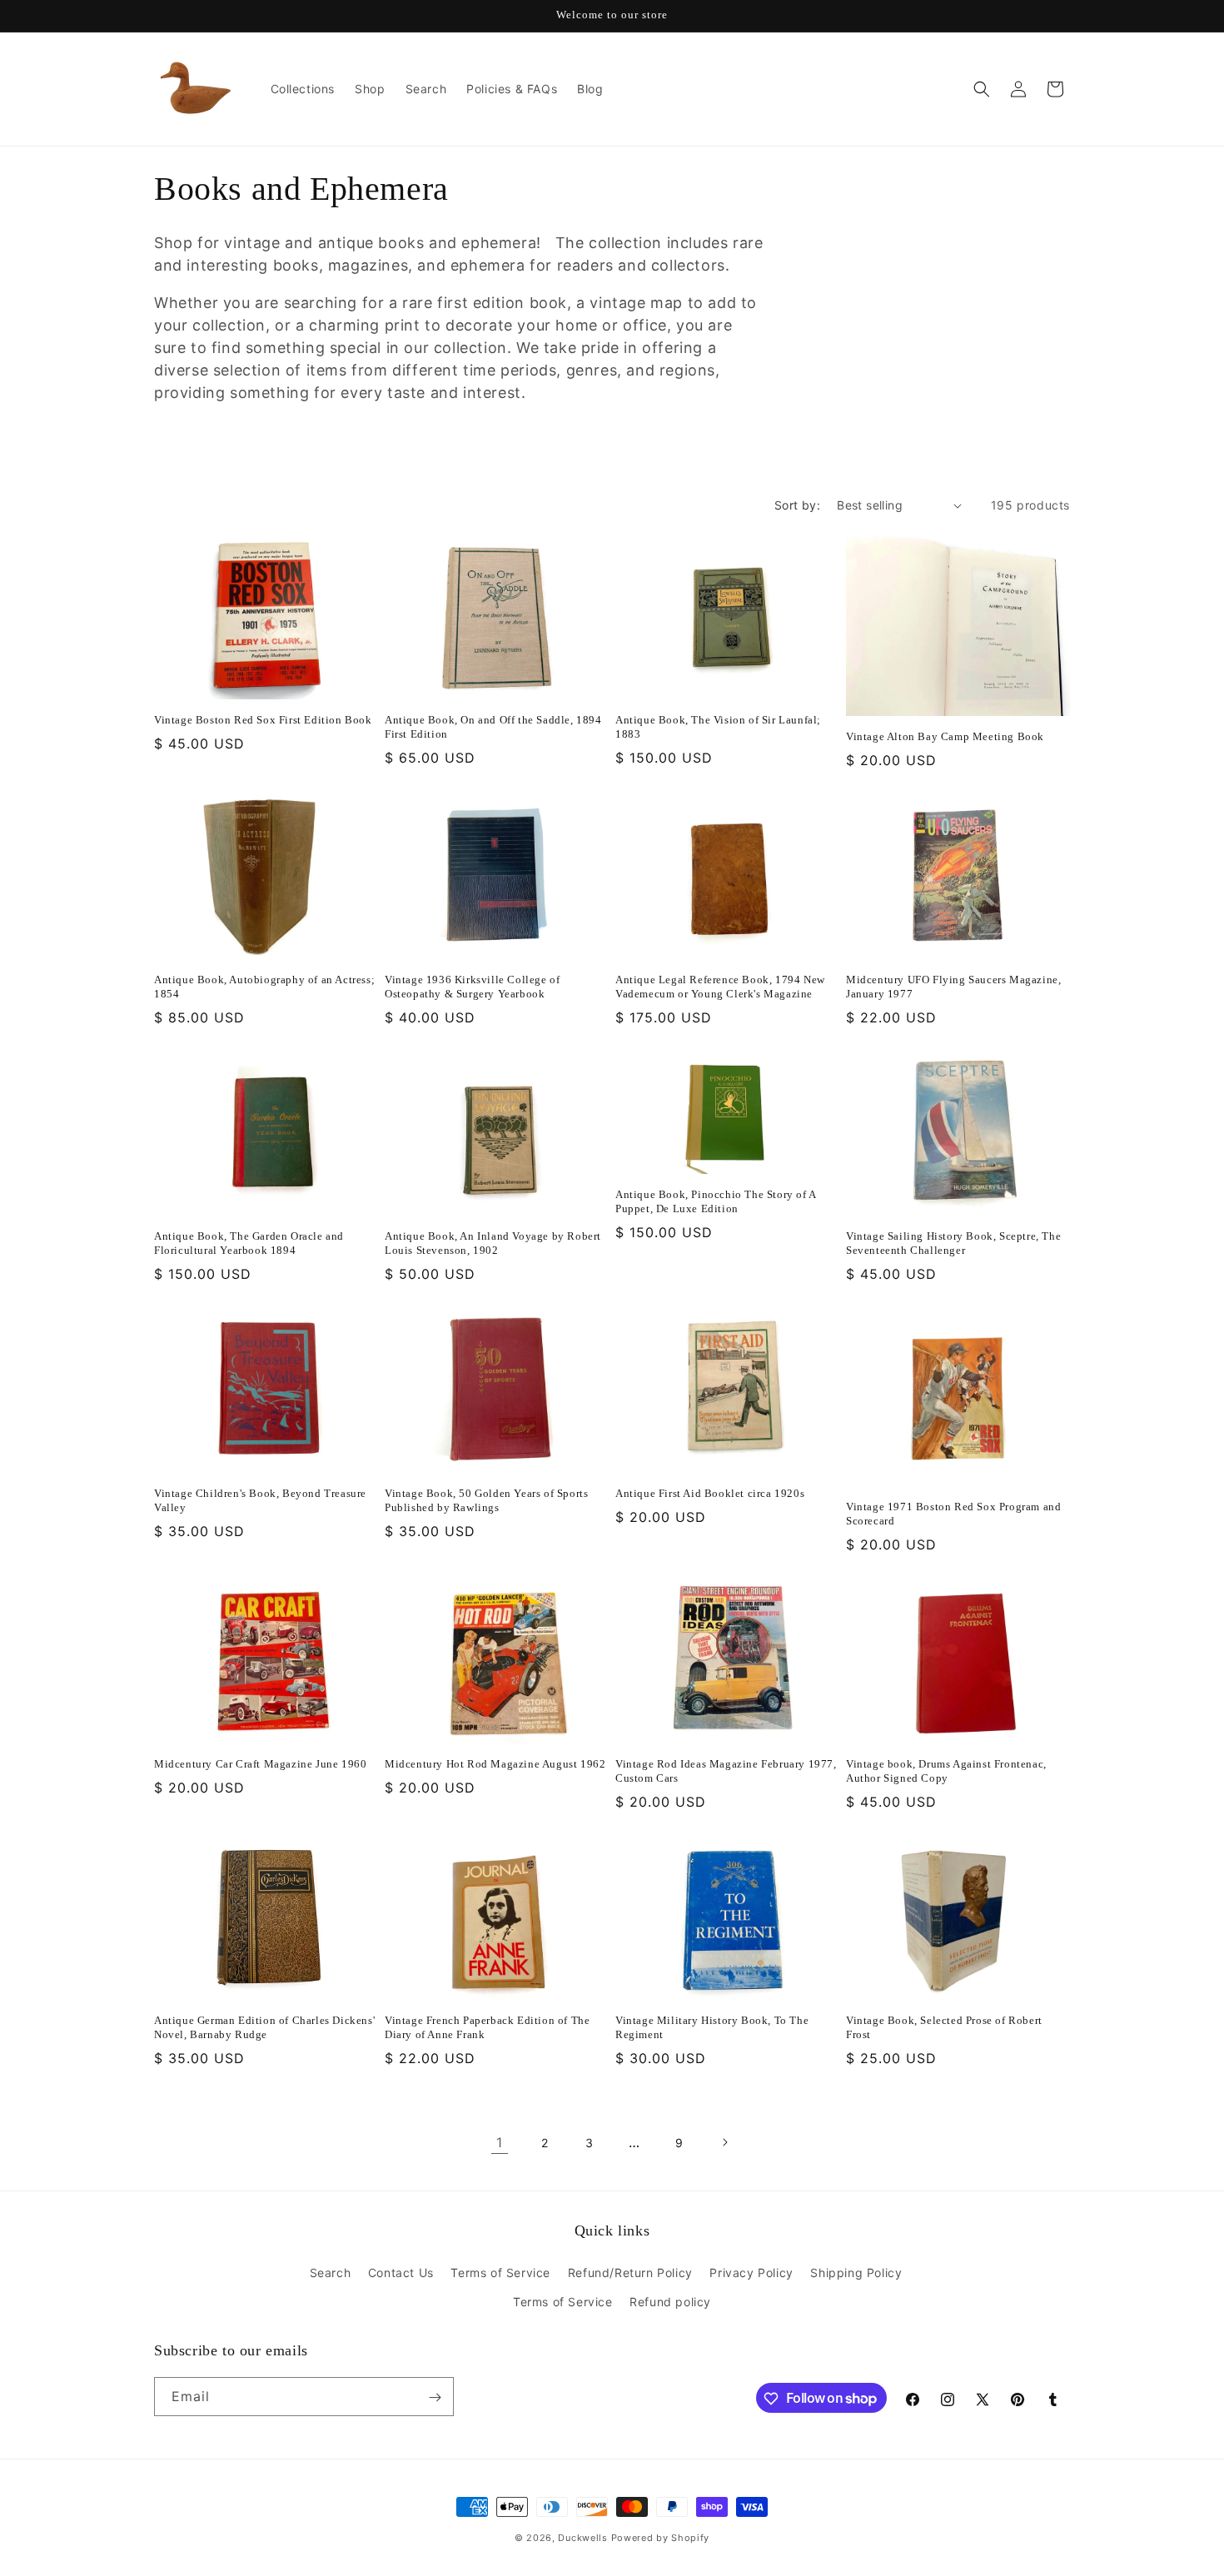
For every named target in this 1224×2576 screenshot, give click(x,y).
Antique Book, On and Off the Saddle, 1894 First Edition (493, 727)
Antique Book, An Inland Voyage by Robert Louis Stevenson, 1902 (493, 1244)
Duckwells (582, 2538)
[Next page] (724, 2142)
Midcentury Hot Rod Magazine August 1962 (495, 1764)
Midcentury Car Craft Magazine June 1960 (260, 1764)
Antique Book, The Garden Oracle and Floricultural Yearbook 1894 (249, 1244)
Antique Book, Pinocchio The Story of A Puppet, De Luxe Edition (716, 1201)
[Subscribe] (435, 2397)
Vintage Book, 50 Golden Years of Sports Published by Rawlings (486, 1500)
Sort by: (797, 505)
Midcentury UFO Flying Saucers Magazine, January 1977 (953, 987)
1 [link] (500, 2142)
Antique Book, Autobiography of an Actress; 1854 (264, 987)
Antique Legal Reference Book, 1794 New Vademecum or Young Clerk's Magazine (720, 987)
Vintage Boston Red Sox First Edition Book (263, 720)
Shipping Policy (856, 2273)
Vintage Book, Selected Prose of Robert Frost (944, 2028)
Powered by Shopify (661, 2538)
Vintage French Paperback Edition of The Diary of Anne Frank (487, 2028)
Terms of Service (500, 2273)
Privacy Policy (751, 2273)
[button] (982, 89)
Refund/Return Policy (630, 2273)
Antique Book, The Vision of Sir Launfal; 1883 (718, 727)
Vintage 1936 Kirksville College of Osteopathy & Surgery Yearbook (472, 987)
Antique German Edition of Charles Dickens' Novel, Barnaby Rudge (264, 2028)
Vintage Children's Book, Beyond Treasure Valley (260, 1500)
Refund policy (670, 2302)
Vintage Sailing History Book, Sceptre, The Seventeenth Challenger (953, 1244)
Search (331, 2273)
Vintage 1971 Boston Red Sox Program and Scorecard (953, 1514)
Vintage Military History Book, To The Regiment (712, 2028)
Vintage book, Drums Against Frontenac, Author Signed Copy (946, 1771)
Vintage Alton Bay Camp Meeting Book (945, 736)
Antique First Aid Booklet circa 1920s (710, 1493)
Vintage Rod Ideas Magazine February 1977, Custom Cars (726, 1771)
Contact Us (401, 2273)
